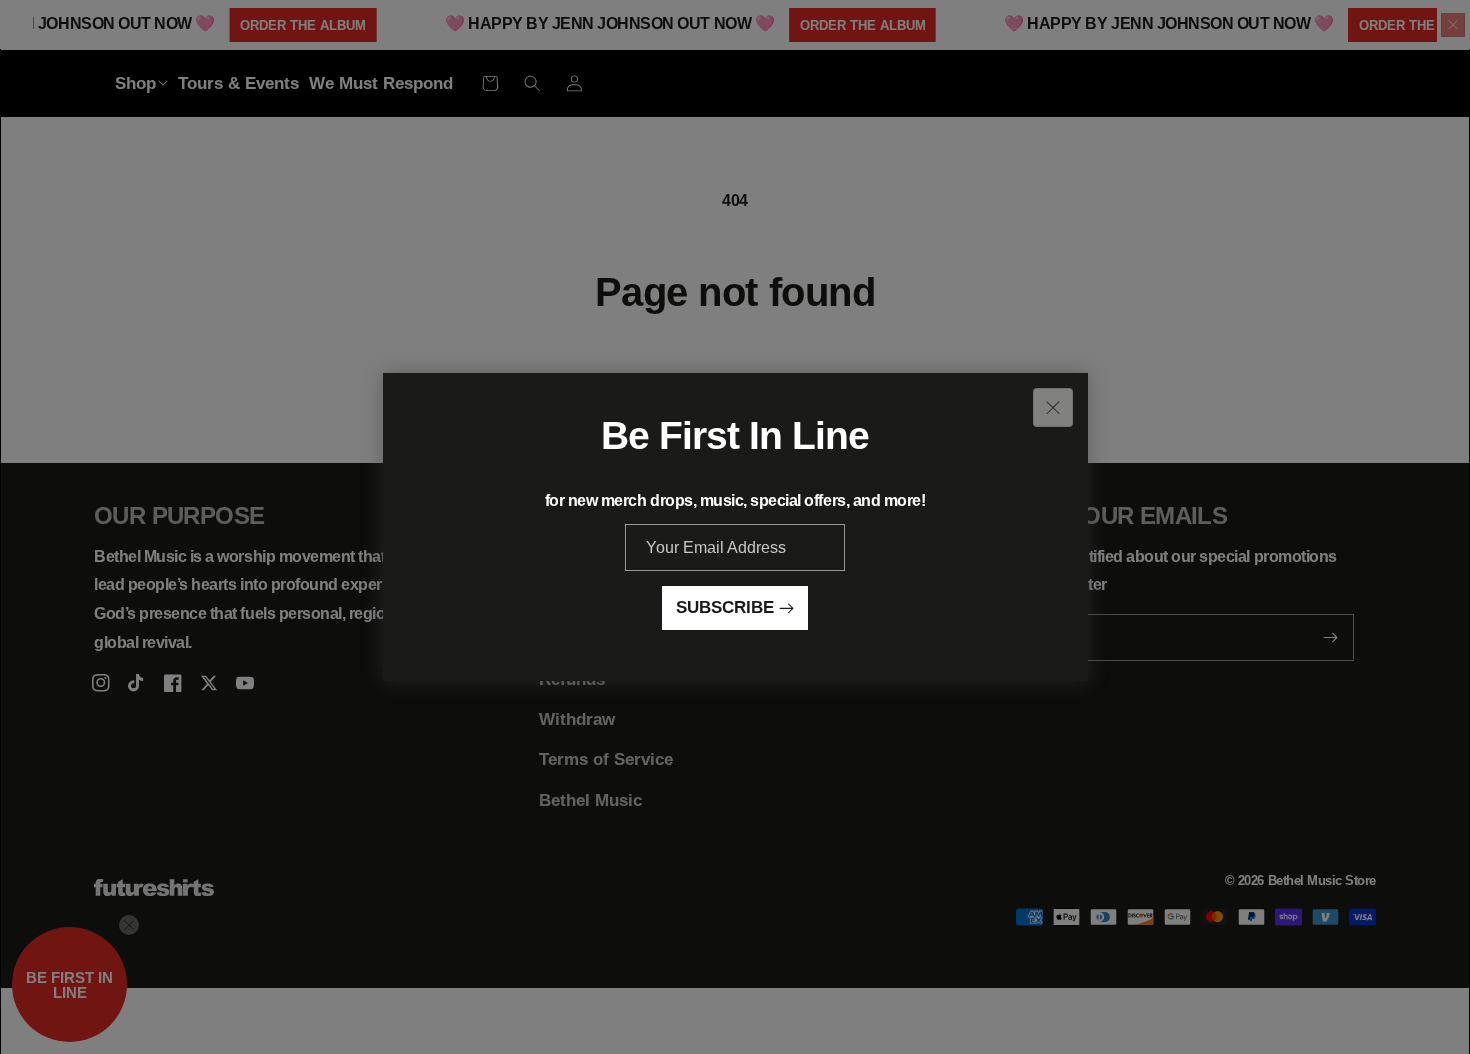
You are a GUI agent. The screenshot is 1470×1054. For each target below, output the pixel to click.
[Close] (1053, 407)
